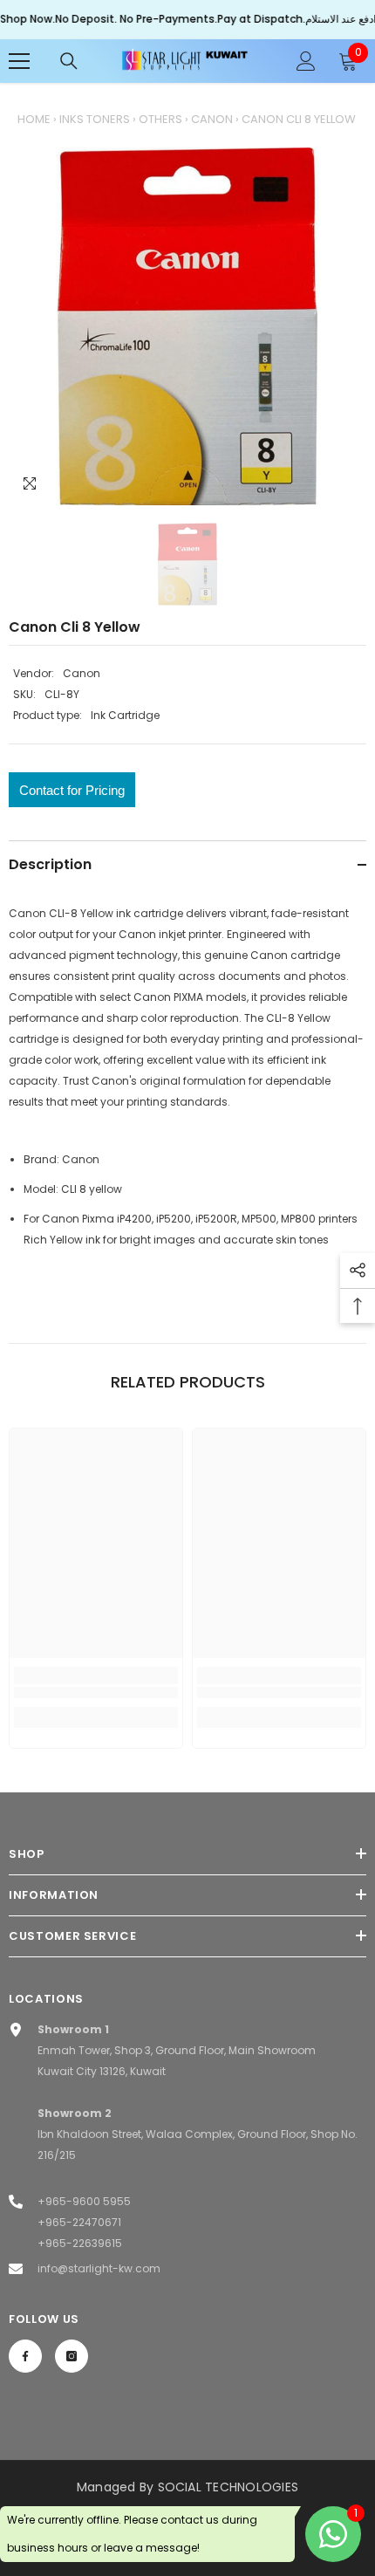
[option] (187, 326)
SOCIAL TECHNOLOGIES (228, 2487)
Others (160, 119)
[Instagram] (72, 2356)
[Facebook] (25, 2356)
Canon (212, 119)
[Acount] (306, 61)
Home (34, 119)
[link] (96, 1692)
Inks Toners (95, 119)
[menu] (19, 61)
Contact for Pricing (72, 790)
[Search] (69, 61)
